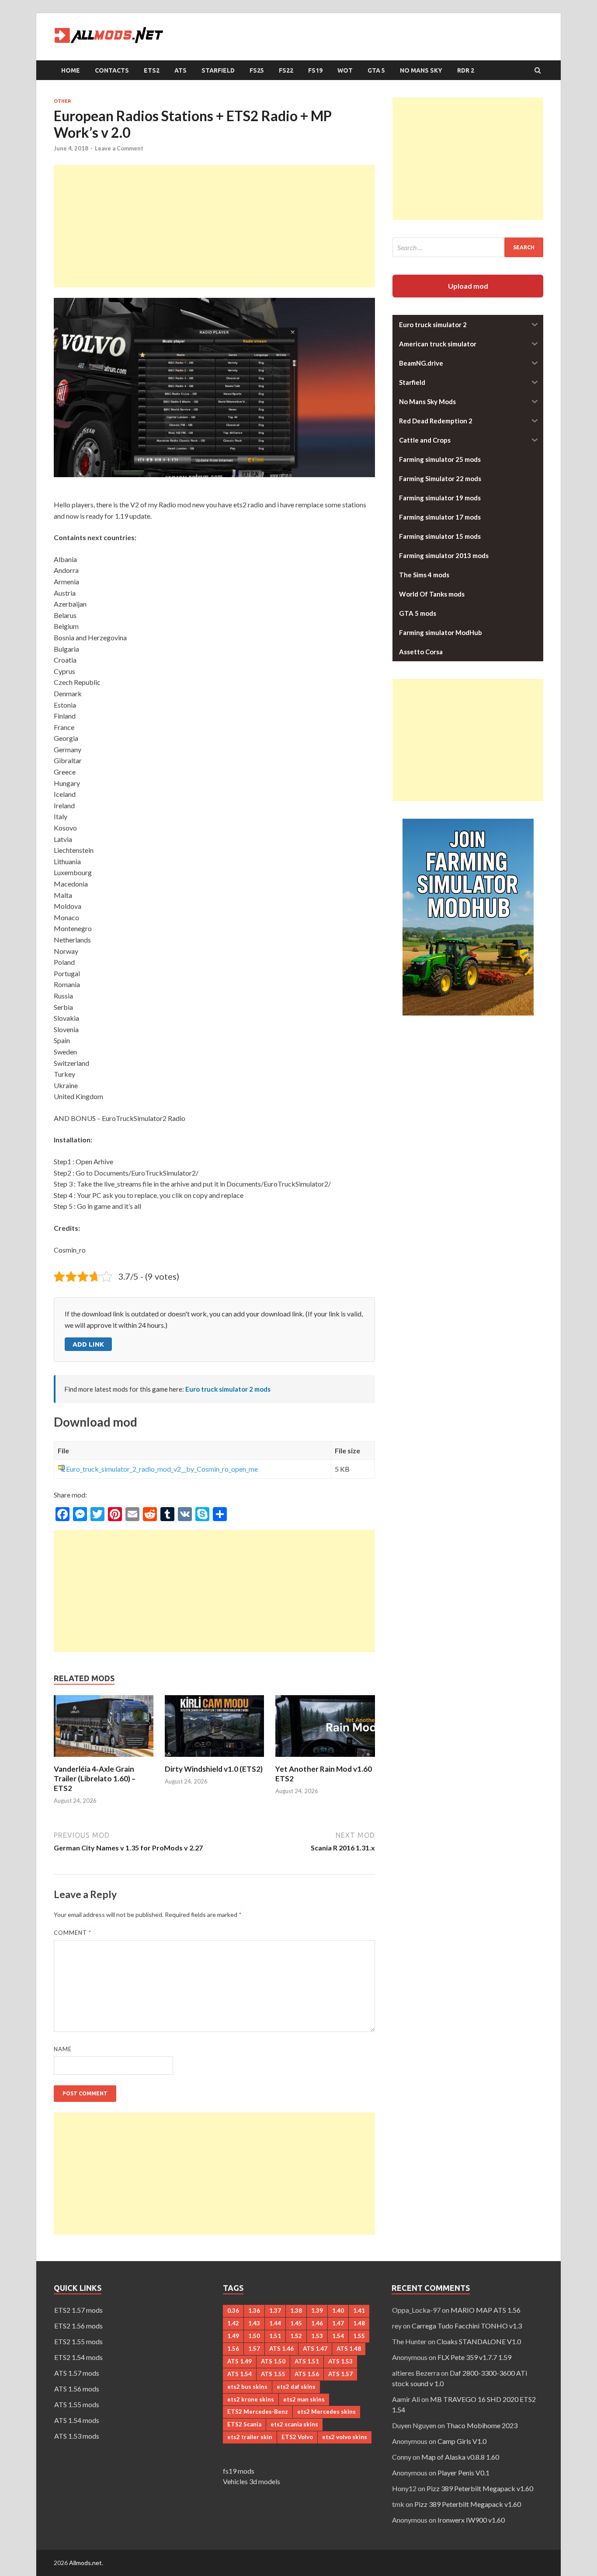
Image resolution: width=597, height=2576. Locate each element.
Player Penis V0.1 (463, 2473)
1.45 (296, 2323)
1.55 (359, 2336)
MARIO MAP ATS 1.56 (486, 2310)
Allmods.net (85, 2563)
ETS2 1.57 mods (78, 2310)
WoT (345, 70)
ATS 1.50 (273, 2361)
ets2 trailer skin (250, 2437)
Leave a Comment (119, 148)
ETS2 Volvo (297, 2437)
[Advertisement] (214, 226)
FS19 (315, 70)
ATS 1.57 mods (77, 2373)
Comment (73, 1933)
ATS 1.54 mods (77, 2420)
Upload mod (468, 286)
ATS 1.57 (340, 2374)
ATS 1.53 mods (77, 2436)
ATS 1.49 (239, 2361)
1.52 (296, 2336)
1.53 (317, 2336)
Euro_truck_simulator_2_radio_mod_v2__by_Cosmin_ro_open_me (162, 1469)
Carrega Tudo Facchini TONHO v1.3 (467, 2326)
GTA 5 (376, 70)
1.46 (317, 2323)
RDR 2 (466, 70)
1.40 (338, 2311)
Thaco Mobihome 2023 (482, 2425)
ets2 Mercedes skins (326, 2412)
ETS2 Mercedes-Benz (258, 2412)
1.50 (254, 2336)
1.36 (254, 2311)
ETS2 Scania (244, 2424)
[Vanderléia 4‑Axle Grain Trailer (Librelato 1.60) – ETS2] (104, 1759)
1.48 (359, 2323)
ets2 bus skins (247, 2387)
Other (62, 101)
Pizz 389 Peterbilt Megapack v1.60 (480, 2488)
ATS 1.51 (307, 2361)
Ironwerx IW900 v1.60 (471, 2520)
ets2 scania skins (294, 2424)
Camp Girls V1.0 (462, 2441)
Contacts (112, 70)
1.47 (338, 2323)
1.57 (254, 2349)
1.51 (275, 2336)
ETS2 (152, 70)
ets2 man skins (304, 2399)
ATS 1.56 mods (77, 2389)
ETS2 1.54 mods (78, 2357)
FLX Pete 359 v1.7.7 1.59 (474, 2357)
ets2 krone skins (251, 2399)
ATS (180, 70)
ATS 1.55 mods (77, 2404)
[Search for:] (468, 247)
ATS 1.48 (349, 2349)
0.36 (233, 2311)
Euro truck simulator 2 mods (228, 1389)
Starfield (218, 70)
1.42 (233, 2323)
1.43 (254, 2323)
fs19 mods (239, 2471)
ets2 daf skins (296, 2387)
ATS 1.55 (273, 2374)
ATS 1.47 (315, 2349)
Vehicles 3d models (252, 2481)
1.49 (233, 2336)
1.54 (338, 2336)
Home (71, 70)
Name (63, 2049)
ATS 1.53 (340, 2361)
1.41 (359, 2311)
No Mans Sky (421, 70)
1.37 (275, 2311)
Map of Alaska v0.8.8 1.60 (460, 2457)
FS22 (286, 70)
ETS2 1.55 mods (78, 2341)
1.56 (233, 2349)
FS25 (257, 70)
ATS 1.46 (281, 2349)
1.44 (275, 2323)
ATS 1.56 (307, 2374)
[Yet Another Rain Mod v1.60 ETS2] (325, 1759)
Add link (88, 1344)
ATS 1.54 (239, 2374)
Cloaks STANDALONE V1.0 (479, 2341)
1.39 (317, 2311)
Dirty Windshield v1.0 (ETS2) (214, 1769)
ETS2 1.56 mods (78, 2326)
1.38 (296, 2311)
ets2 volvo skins (345, 2437)
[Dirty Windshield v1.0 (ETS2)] (215, 1759)
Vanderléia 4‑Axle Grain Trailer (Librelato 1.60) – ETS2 (95, 1778)
